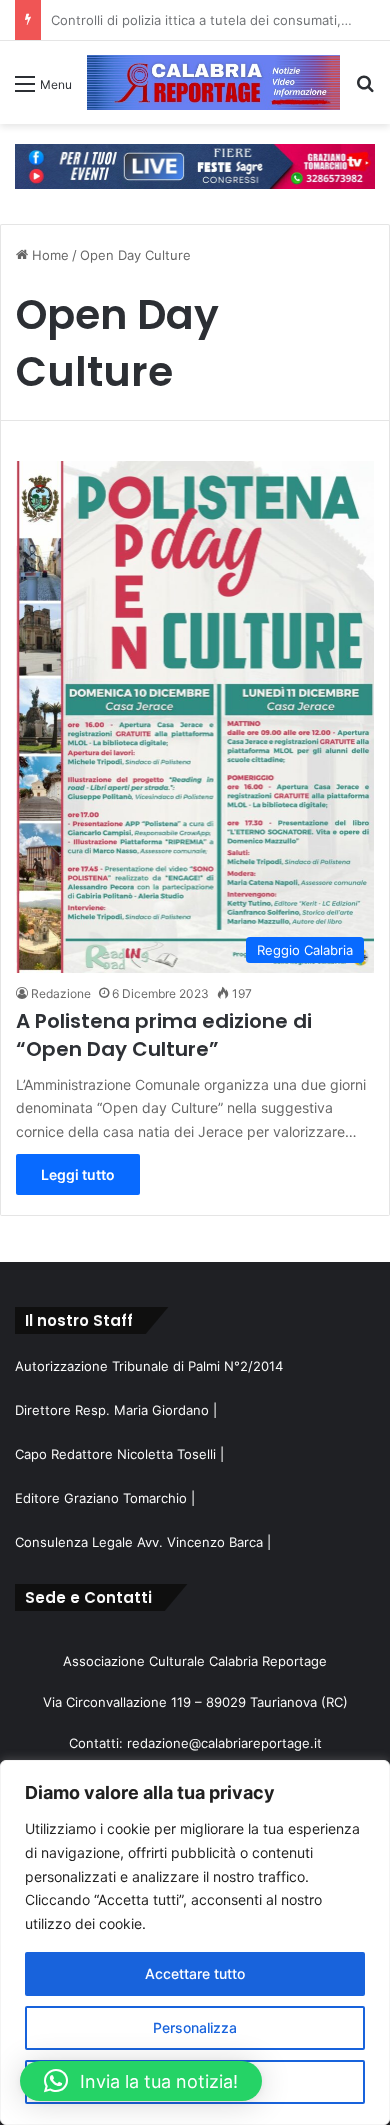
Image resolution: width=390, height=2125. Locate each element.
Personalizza (195, 2027)
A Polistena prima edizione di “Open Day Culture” (164, 1035)
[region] (195, 1942)
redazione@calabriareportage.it (224, 1743)
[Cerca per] (365, 90)
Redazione (61, 993)
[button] (141, 2081)
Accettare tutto (195, 1973)
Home (48, 255)
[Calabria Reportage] (213, 82)
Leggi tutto (78, 1174)
